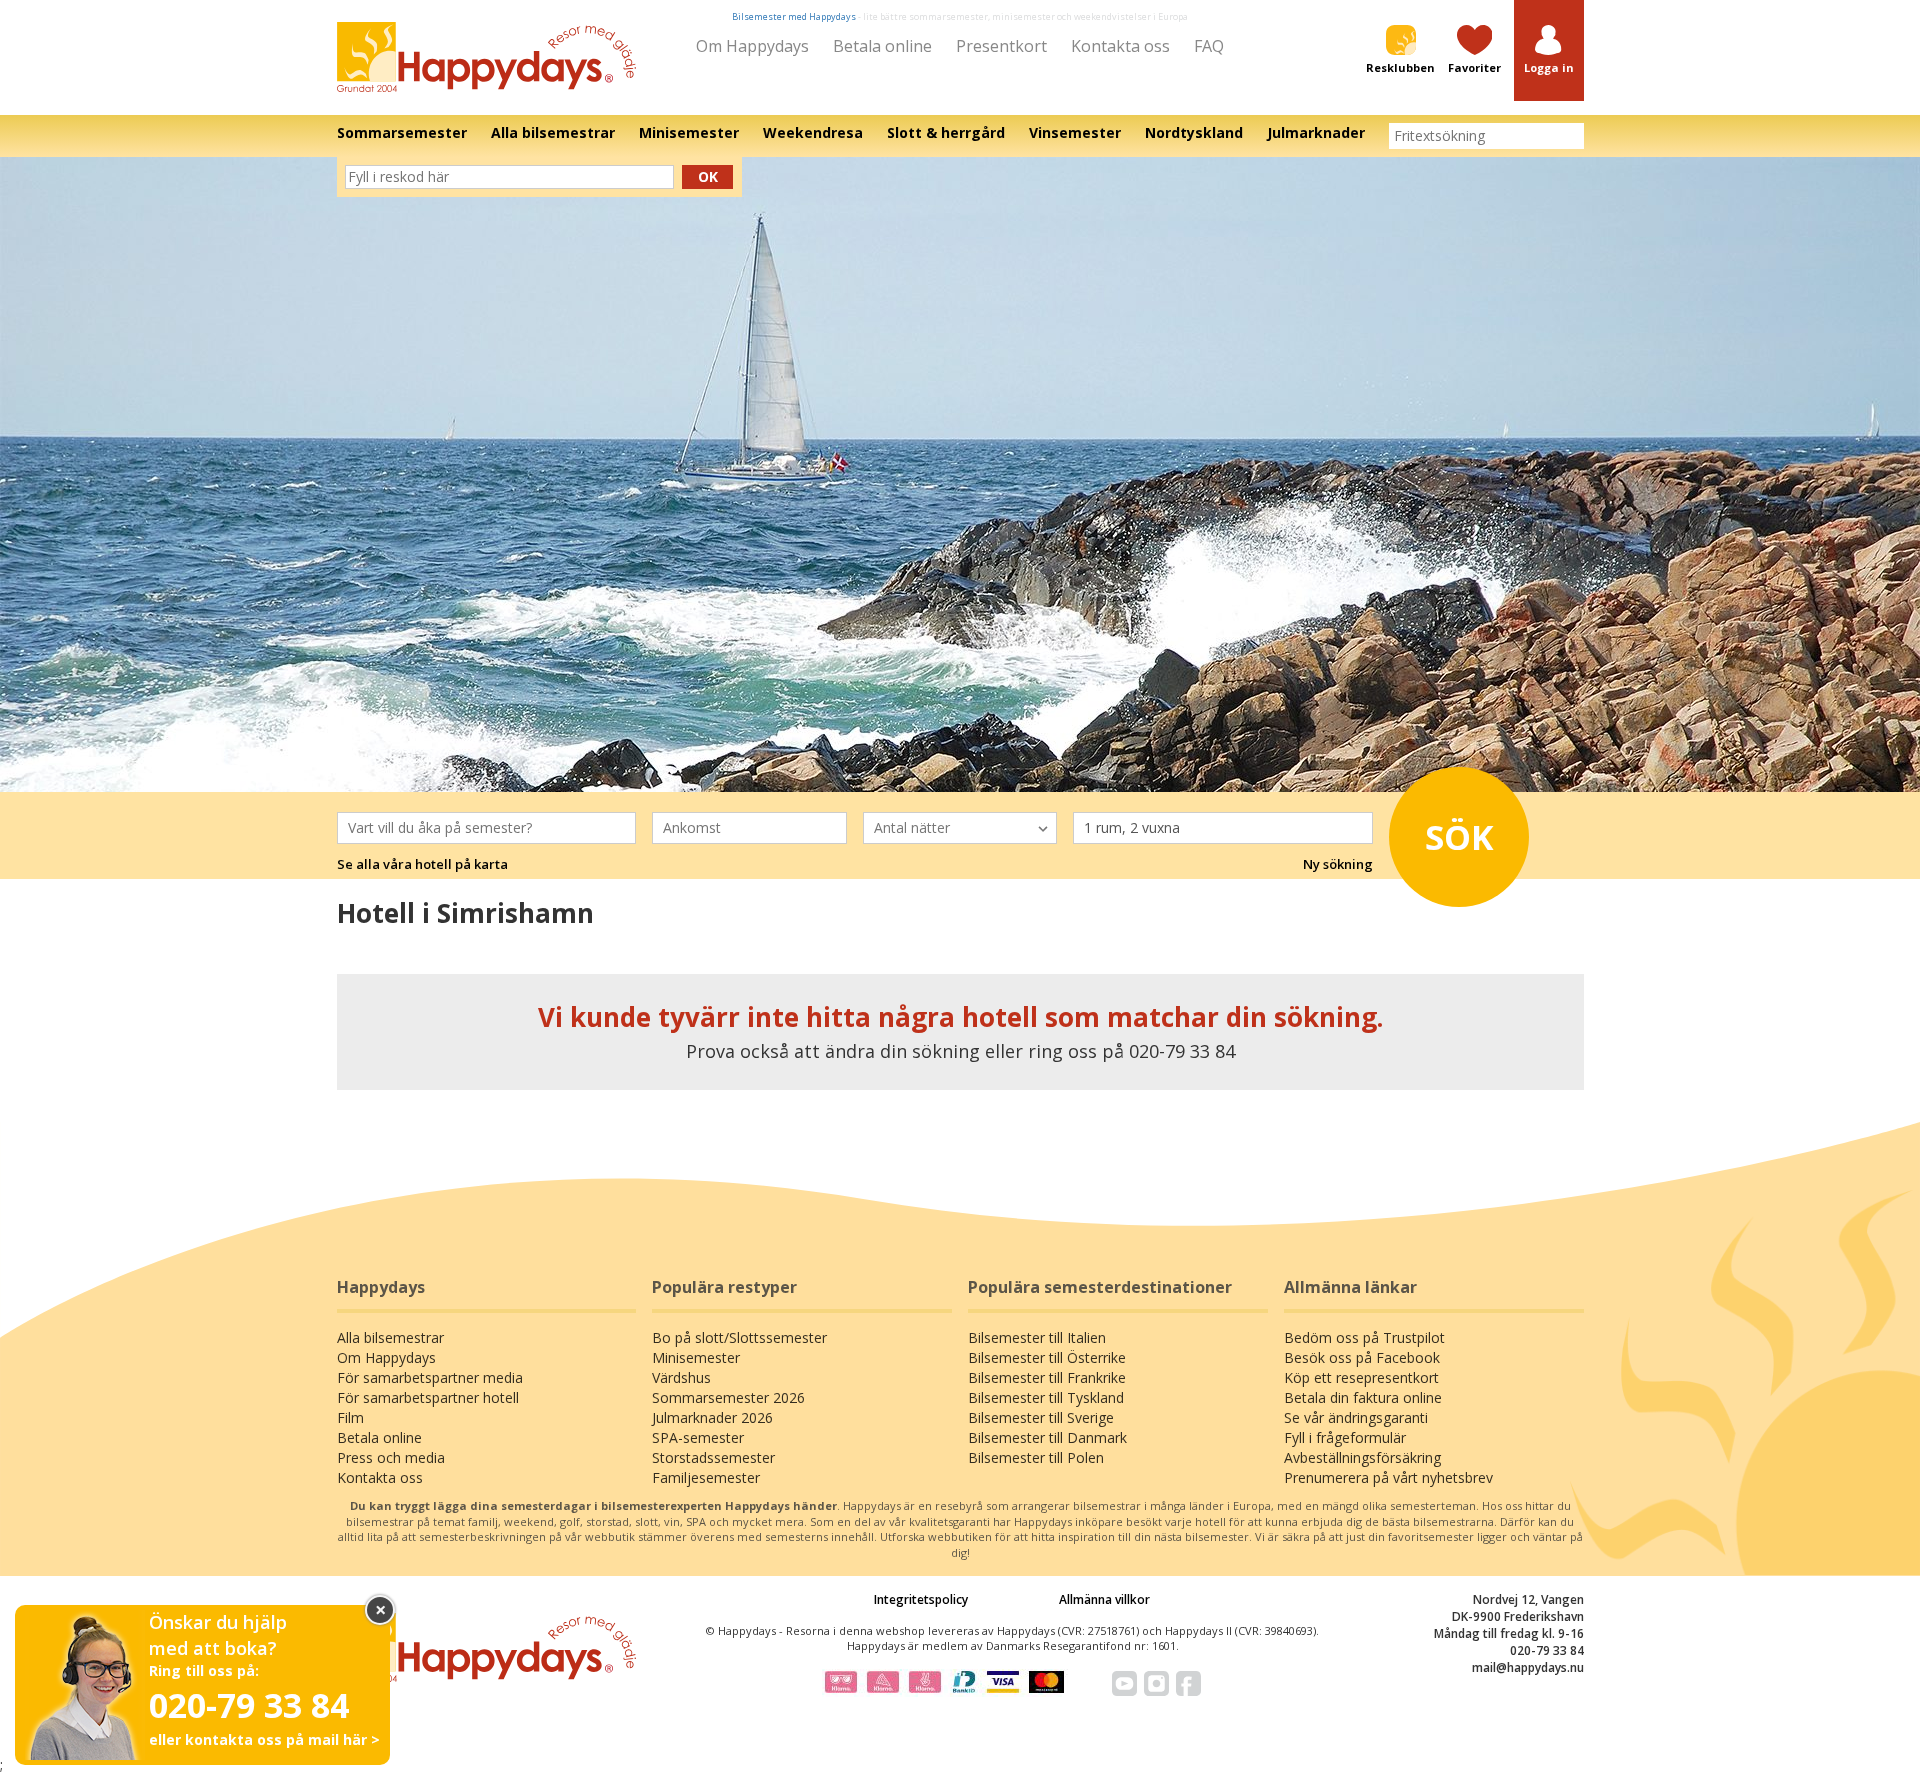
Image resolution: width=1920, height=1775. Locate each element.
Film (350, 1417)
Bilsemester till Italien (1037, 1337)
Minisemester (696, 1357)
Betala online (882, 46)
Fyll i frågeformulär (1345, 1437)
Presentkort (1001, 46)
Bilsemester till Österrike (1047, 1357)
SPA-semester (698, 1437)
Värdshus (681, 1377)
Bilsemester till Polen (1036, 1457)
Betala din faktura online (1363, 1397)
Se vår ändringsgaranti (1356, 1417)
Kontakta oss (1120, 46)
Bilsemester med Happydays (794, 16)
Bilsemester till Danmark (1047, 1437)
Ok (708, 176)
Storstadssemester (713, 1457)
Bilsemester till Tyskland (1046, 1397)
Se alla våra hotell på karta (422, 864)
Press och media (391, 1457)
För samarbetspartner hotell (428, 1397)
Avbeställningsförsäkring (1362, 1457)
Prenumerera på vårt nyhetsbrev (1388, 1477)
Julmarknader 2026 (712, 1417)
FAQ (1209, 46)
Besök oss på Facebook (1362, 1357)
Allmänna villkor (1104, 1599)
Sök (1459, 837)
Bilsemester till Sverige (1041, 1417)
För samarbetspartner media (430, 1377)
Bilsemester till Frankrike (1047, 1377)
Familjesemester (706, 1477)
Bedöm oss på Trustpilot (1364, 1337)
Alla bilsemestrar (390, 1337)
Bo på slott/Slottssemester (739, 1337)
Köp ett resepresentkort (1361, 1377)
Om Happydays (752, 46)
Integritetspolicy (921, 1599)
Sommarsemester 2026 (728, 1397)
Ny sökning (1338, 864)
